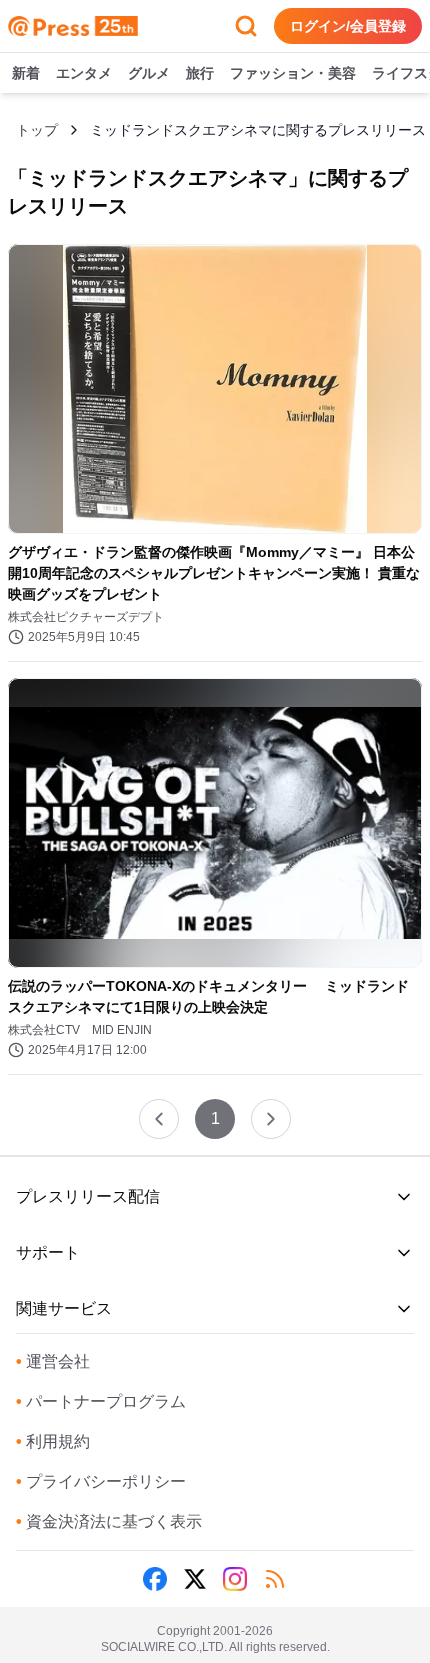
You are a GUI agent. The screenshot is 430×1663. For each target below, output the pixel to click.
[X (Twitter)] (195, 1579)
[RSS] (275, 1579)
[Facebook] (155, 1579)
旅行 (200, 73)
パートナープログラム (101, 1401)
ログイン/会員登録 (348, 26)
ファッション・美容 (293, 73)
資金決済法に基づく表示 (109, 1521)
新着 (26, 73)
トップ (37, 130)
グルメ (149, 73)
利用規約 (53, 1441)
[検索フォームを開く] (246, 26)
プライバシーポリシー (101, 1481)
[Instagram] (235, 1579)
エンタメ (84, 73)
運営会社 (53, 1361)
